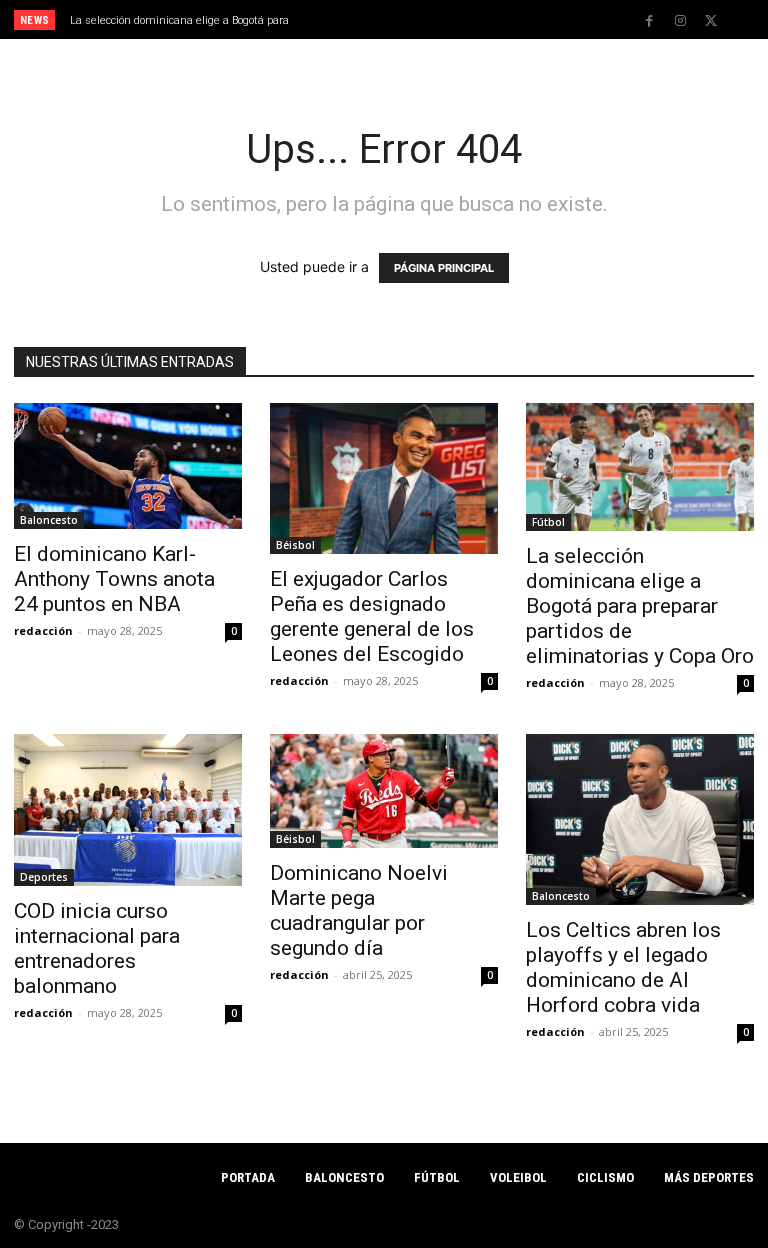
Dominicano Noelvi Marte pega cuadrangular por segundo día (359, 910)
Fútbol (548, 522)
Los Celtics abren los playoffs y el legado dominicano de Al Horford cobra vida (623, 967)
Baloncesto (49, 520)
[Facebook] (649, 21)
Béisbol (295, 545)
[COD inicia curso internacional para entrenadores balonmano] (128, 810)
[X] (711, 21)
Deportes (44, 877)
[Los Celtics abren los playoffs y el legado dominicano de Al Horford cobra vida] (640, 819)
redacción (43, 630)
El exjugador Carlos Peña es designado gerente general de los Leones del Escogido (372, 616)
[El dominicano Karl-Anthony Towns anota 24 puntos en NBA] (128, 466)
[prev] (389, 19)
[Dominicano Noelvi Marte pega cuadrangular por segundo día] (384, 791)
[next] (421, 19)
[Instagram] (680, 21)
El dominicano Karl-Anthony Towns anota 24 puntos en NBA (114, 579)
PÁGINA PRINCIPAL (444, 268)
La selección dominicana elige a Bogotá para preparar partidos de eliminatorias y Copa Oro (640, 606)
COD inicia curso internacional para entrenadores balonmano (97, 948)
